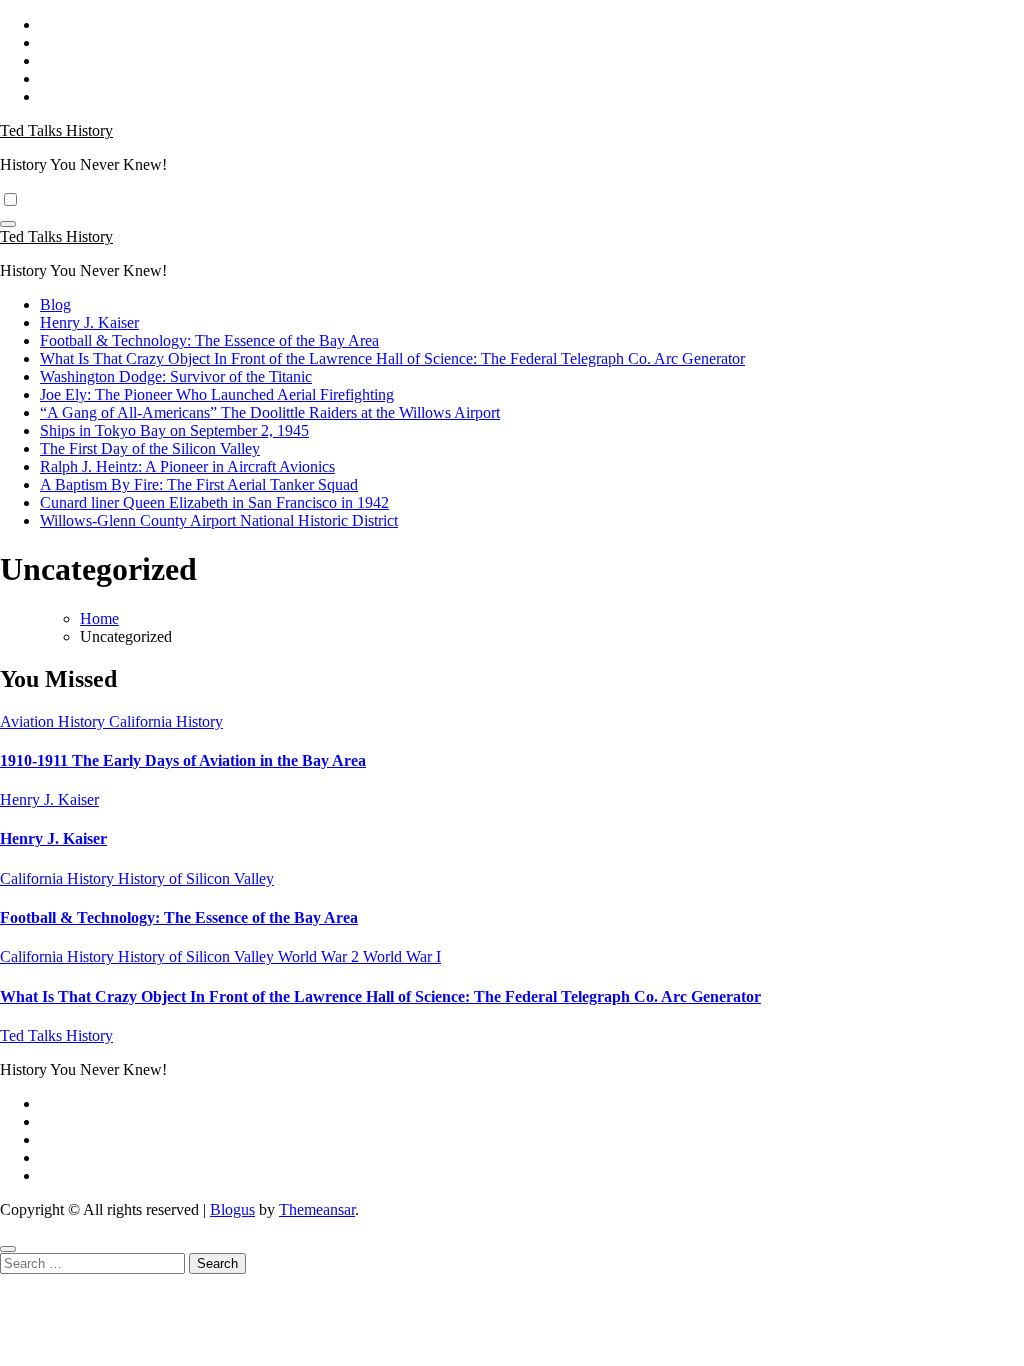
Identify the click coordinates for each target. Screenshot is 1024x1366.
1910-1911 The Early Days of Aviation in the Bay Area (183, 760)
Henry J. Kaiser (89, 322)
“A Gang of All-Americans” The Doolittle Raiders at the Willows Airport (270, 412)
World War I (402, 956)
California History (166, 721)
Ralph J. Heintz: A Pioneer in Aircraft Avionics (187, 466)
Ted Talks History (56, 130)
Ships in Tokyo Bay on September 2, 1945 (174, 430)
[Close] (8, 1249)
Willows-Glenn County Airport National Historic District (219, 520)
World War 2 (320, 956)
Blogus (232, 1209)
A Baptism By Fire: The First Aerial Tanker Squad (199, 484)
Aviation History (54, 721)
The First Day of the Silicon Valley (150, 448)
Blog (55, 304)
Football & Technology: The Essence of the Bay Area (209, 340)
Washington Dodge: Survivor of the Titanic (176, 376)
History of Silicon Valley (196, 878)
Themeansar (317, 1209)
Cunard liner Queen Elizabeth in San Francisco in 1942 (214, 502)
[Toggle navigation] (8, 224)
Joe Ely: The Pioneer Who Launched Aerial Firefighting (217, 394)
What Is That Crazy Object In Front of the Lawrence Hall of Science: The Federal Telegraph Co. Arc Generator (392, 358)
